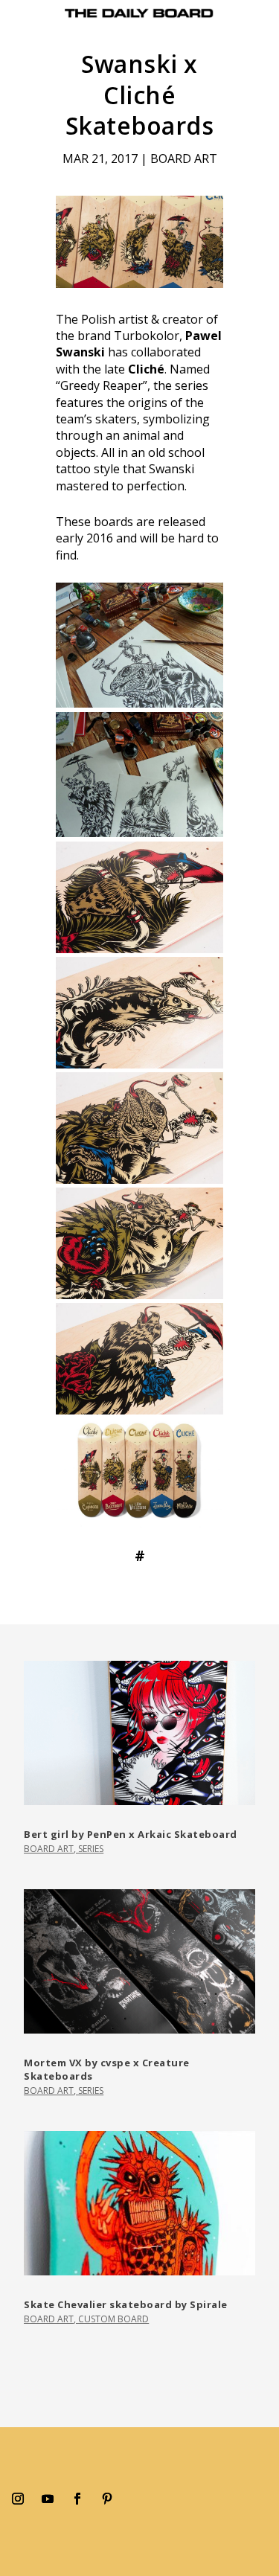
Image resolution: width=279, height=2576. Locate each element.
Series (91, 1849)
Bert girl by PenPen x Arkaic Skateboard (131, 1834)
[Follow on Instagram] (18, 2499)
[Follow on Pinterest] (107, 2499)
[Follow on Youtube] (48, 2499)
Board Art (184, 158)
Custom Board (113, 2319)
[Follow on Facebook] (77, 2499)
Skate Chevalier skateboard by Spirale (126, 2304)
